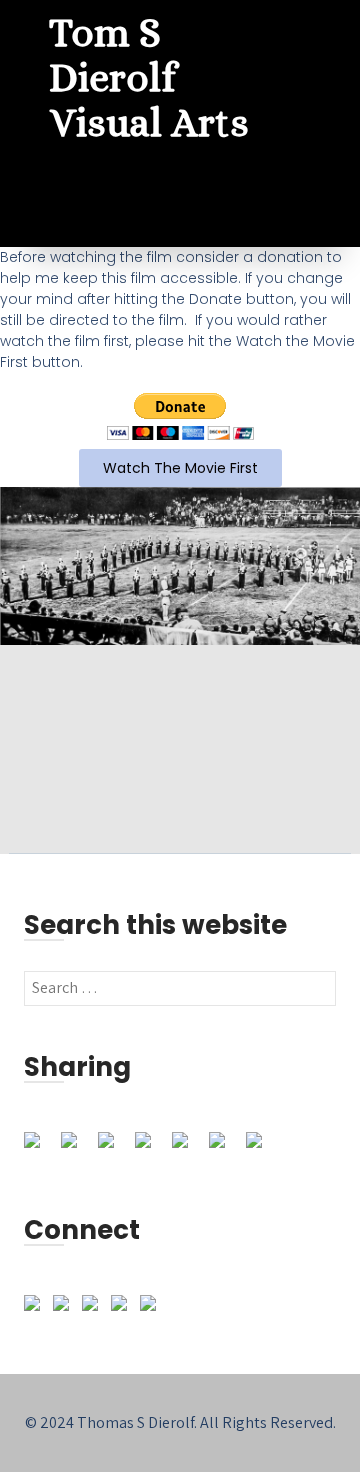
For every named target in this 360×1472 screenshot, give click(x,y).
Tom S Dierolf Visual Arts (149, 77)
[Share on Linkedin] (188, 1148)
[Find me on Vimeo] (94, 1307)
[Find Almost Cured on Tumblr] (123, 1307)
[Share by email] (262, 1148)
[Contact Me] (152, 1307)
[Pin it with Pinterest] (151, 1148)
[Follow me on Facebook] (36, 1307)
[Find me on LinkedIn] (65, 1307)
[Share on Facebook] (40, 1148)
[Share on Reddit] (114, 1148)
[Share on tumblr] (225, 1148)
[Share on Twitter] (77, 1148)
